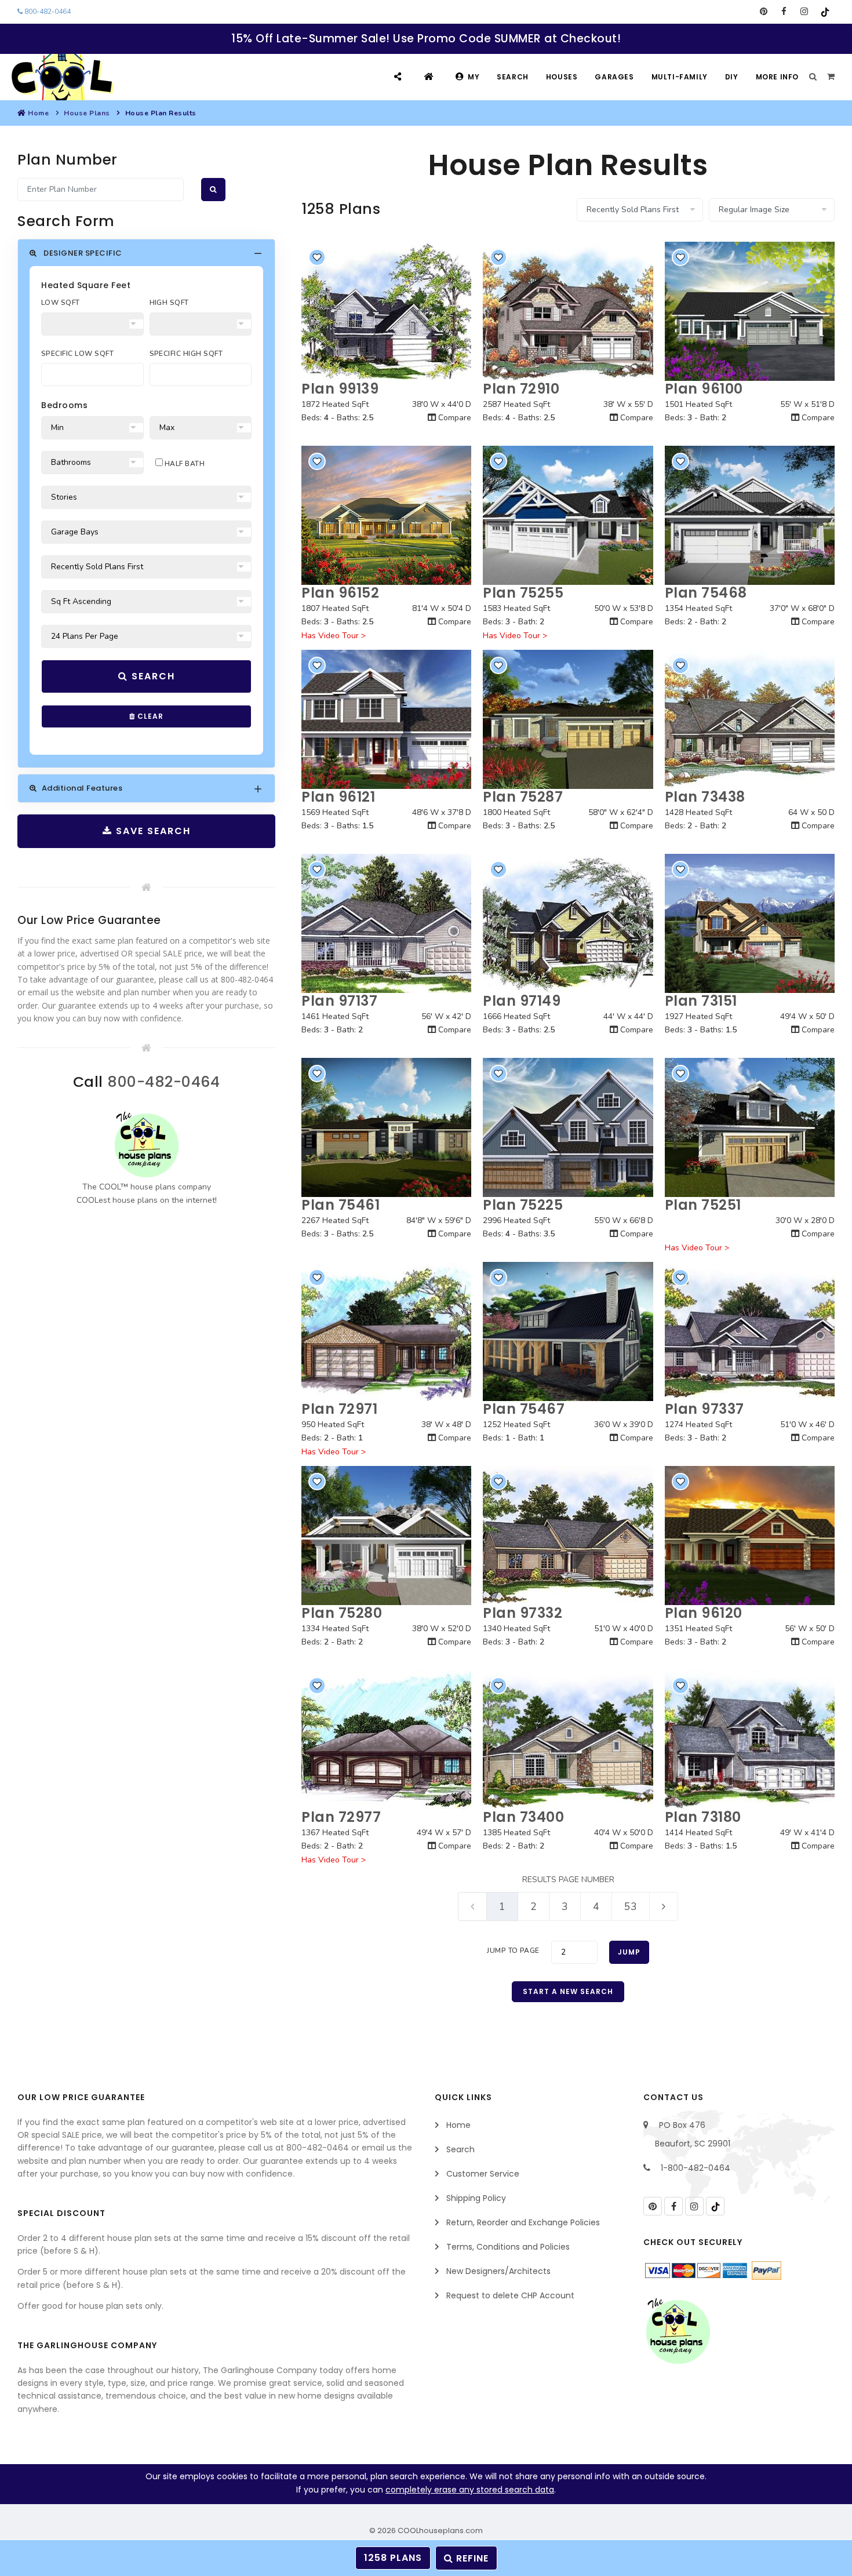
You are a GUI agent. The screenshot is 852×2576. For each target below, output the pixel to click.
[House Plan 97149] (568, 923)
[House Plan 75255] (568, 515)
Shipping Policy (476, 2198)
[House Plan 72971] (386, 1331)
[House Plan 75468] (750, 515)
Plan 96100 (704, 389)
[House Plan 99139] (386, 311)
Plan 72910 (521, 389)
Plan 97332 (523, 1613)
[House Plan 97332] (568, 1536)
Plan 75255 (523, 593)
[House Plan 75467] (568, 1331)
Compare (454, 418)
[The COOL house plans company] (147, 1145)
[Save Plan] (317, 257)
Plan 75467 (524, 1409)
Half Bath (184, 464)
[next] (664, 1906)
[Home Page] (430, 77)
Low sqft (61, 303)
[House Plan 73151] (750, 923)
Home (38, 113)
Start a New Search (568, 1991)
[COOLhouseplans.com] (61, 77)
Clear (149, 716)
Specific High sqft (186, 354)
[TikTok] (824, 12)
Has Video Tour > (334, 636)
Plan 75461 (341, 1205)
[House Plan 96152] (386, 515)
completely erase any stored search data (470, 2490)
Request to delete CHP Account (510, 2295)
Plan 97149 (522, 1001)
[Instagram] (804, 12)
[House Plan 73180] (750, 1740)
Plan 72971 (339, 1409)
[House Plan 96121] (386, 719)
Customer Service (483, 2174)
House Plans (87, 113)
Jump (629, 1952)
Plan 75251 (703, 1205)
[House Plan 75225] (568, 1127)
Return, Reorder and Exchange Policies (523, 2222)
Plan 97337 (704, 1409)
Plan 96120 (704, 1613)
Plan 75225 (523, 1205)
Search (513, 77)
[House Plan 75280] (386, 1536)
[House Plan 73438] (750, 719)
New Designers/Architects (498, 2271)
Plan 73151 (701, 1001)
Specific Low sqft (77, 354)
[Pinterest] (764, 12)
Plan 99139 (340, 389)
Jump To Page (513, 1951)
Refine (471, 2558)
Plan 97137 (339, 1001)
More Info (777, 77)
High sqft (169, 303)
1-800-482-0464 (696, 2168)
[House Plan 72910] (568, 311)
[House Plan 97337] (750, 1331)
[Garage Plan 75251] (750, 1127)
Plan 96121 (338, 797)
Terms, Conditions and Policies (508, 2247)
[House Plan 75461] (386, 1127)
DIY (732, 77)
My (474, 77)
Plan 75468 (706, 593)
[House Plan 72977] (386, 1740)
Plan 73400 (523, 1817)
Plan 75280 (342, 1613)
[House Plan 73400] (568, 1740)
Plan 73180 (703, 1817)
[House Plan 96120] (750, 1536)
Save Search (152, 831)
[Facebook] (784, 12)
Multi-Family (680, 77)
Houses (562, 77)
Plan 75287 (523, 797)
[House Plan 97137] (386, 923)
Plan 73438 (705, 797)
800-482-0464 (47, 12)
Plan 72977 (341, 1817)
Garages (614, 77)
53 (631, 1906)
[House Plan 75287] (568, 719)
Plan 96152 (340, 593)
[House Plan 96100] (750, 311)
